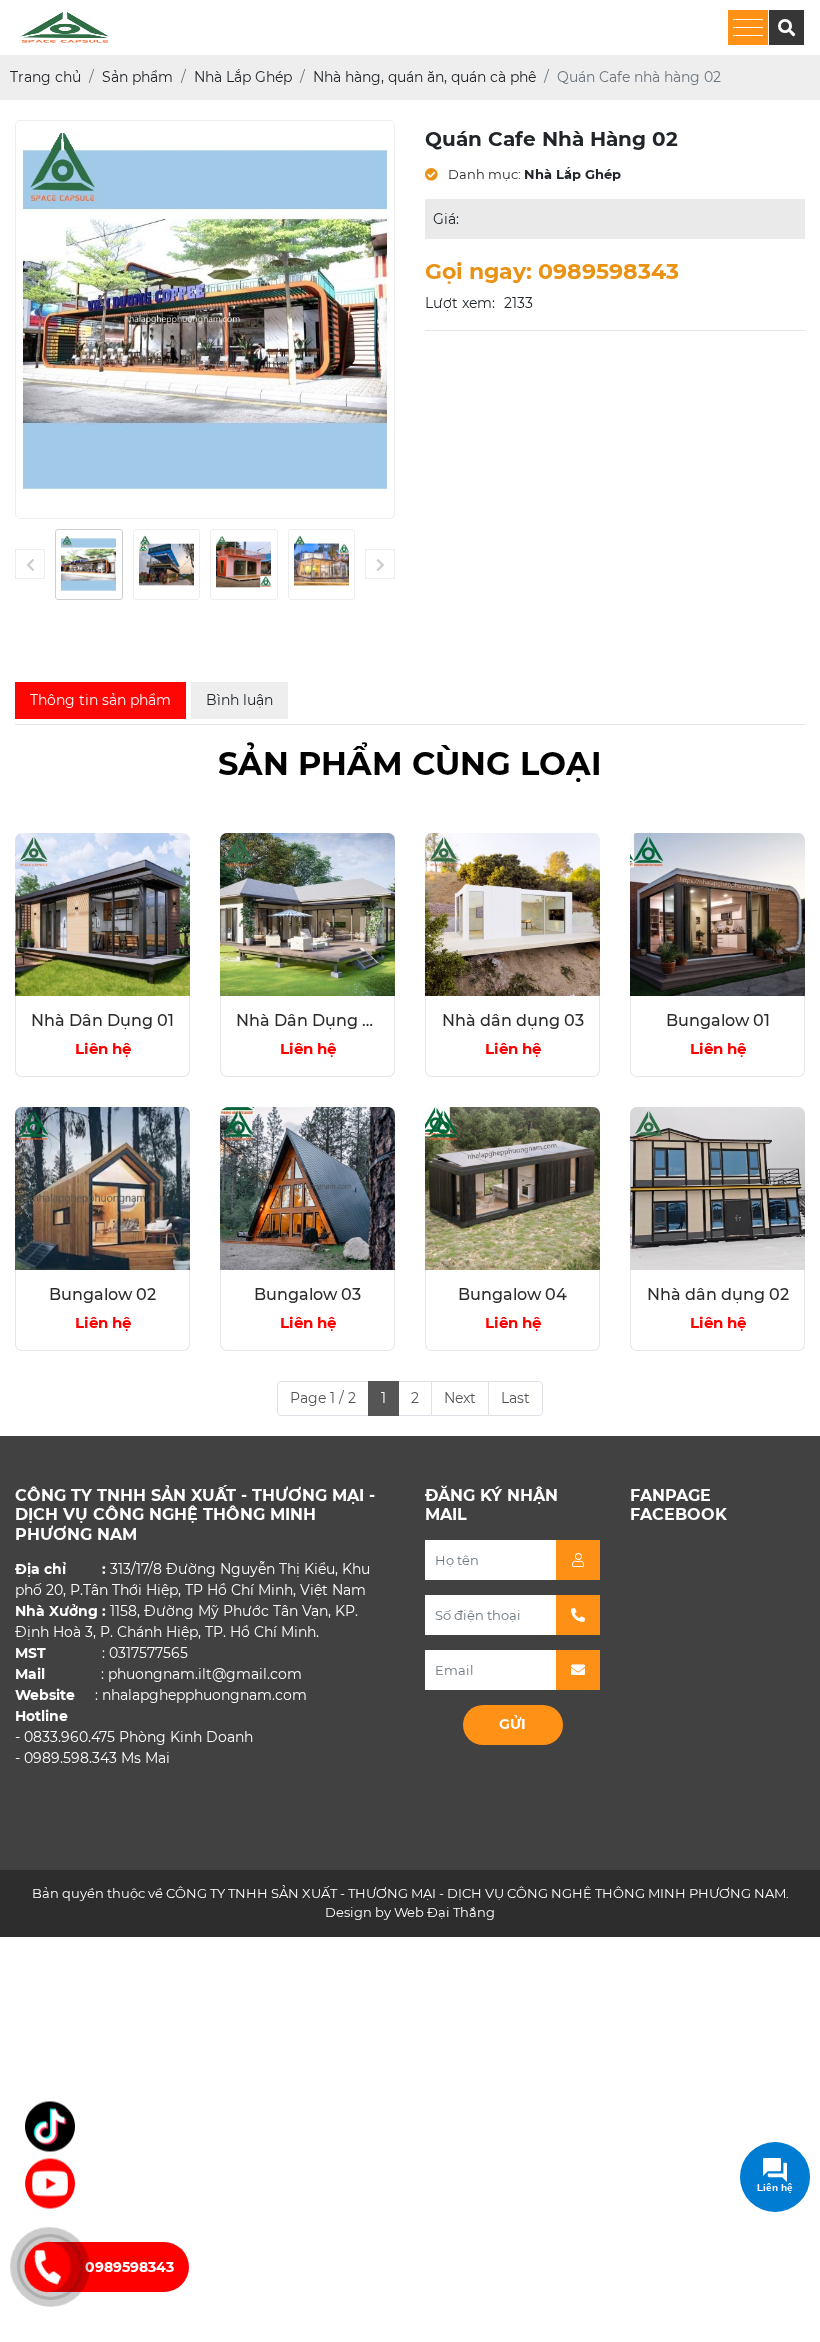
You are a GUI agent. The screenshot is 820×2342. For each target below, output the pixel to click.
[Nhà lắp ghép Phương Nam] (50, 2125)
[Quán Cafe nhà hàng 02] (89, 564)
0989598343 (129, 2267)
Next (460, 1398)
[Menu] (748, 27)
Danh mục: (483, 174)
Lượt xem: (460, 303)
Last (515, 1398)
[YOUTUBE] (50, 2181)
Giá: (446, 219)
